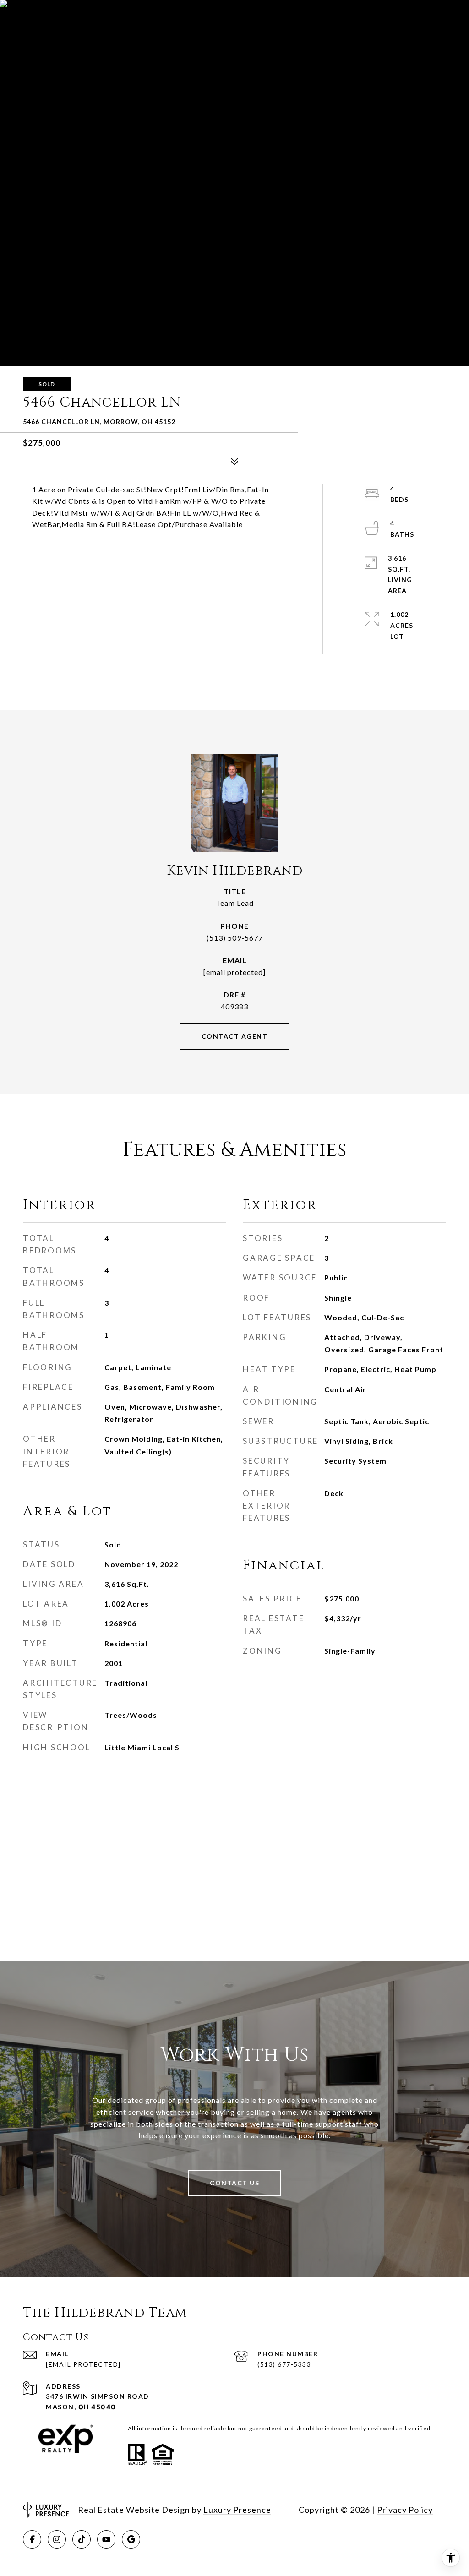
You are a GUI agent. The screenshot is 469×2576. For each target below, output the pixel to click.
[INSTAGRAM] (57, 2539)
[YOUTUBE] (106, 2539)
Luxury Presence (237, 2510)
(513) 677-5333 (284, 2364)
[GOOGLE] (131, 2539)
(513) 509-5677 (235, 938)
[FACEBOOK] (32, 2539)
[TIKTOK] (82, 2539)
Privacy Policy (405, 2510)
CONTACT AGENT (235, 1036)
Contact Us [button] (234, 2183)
